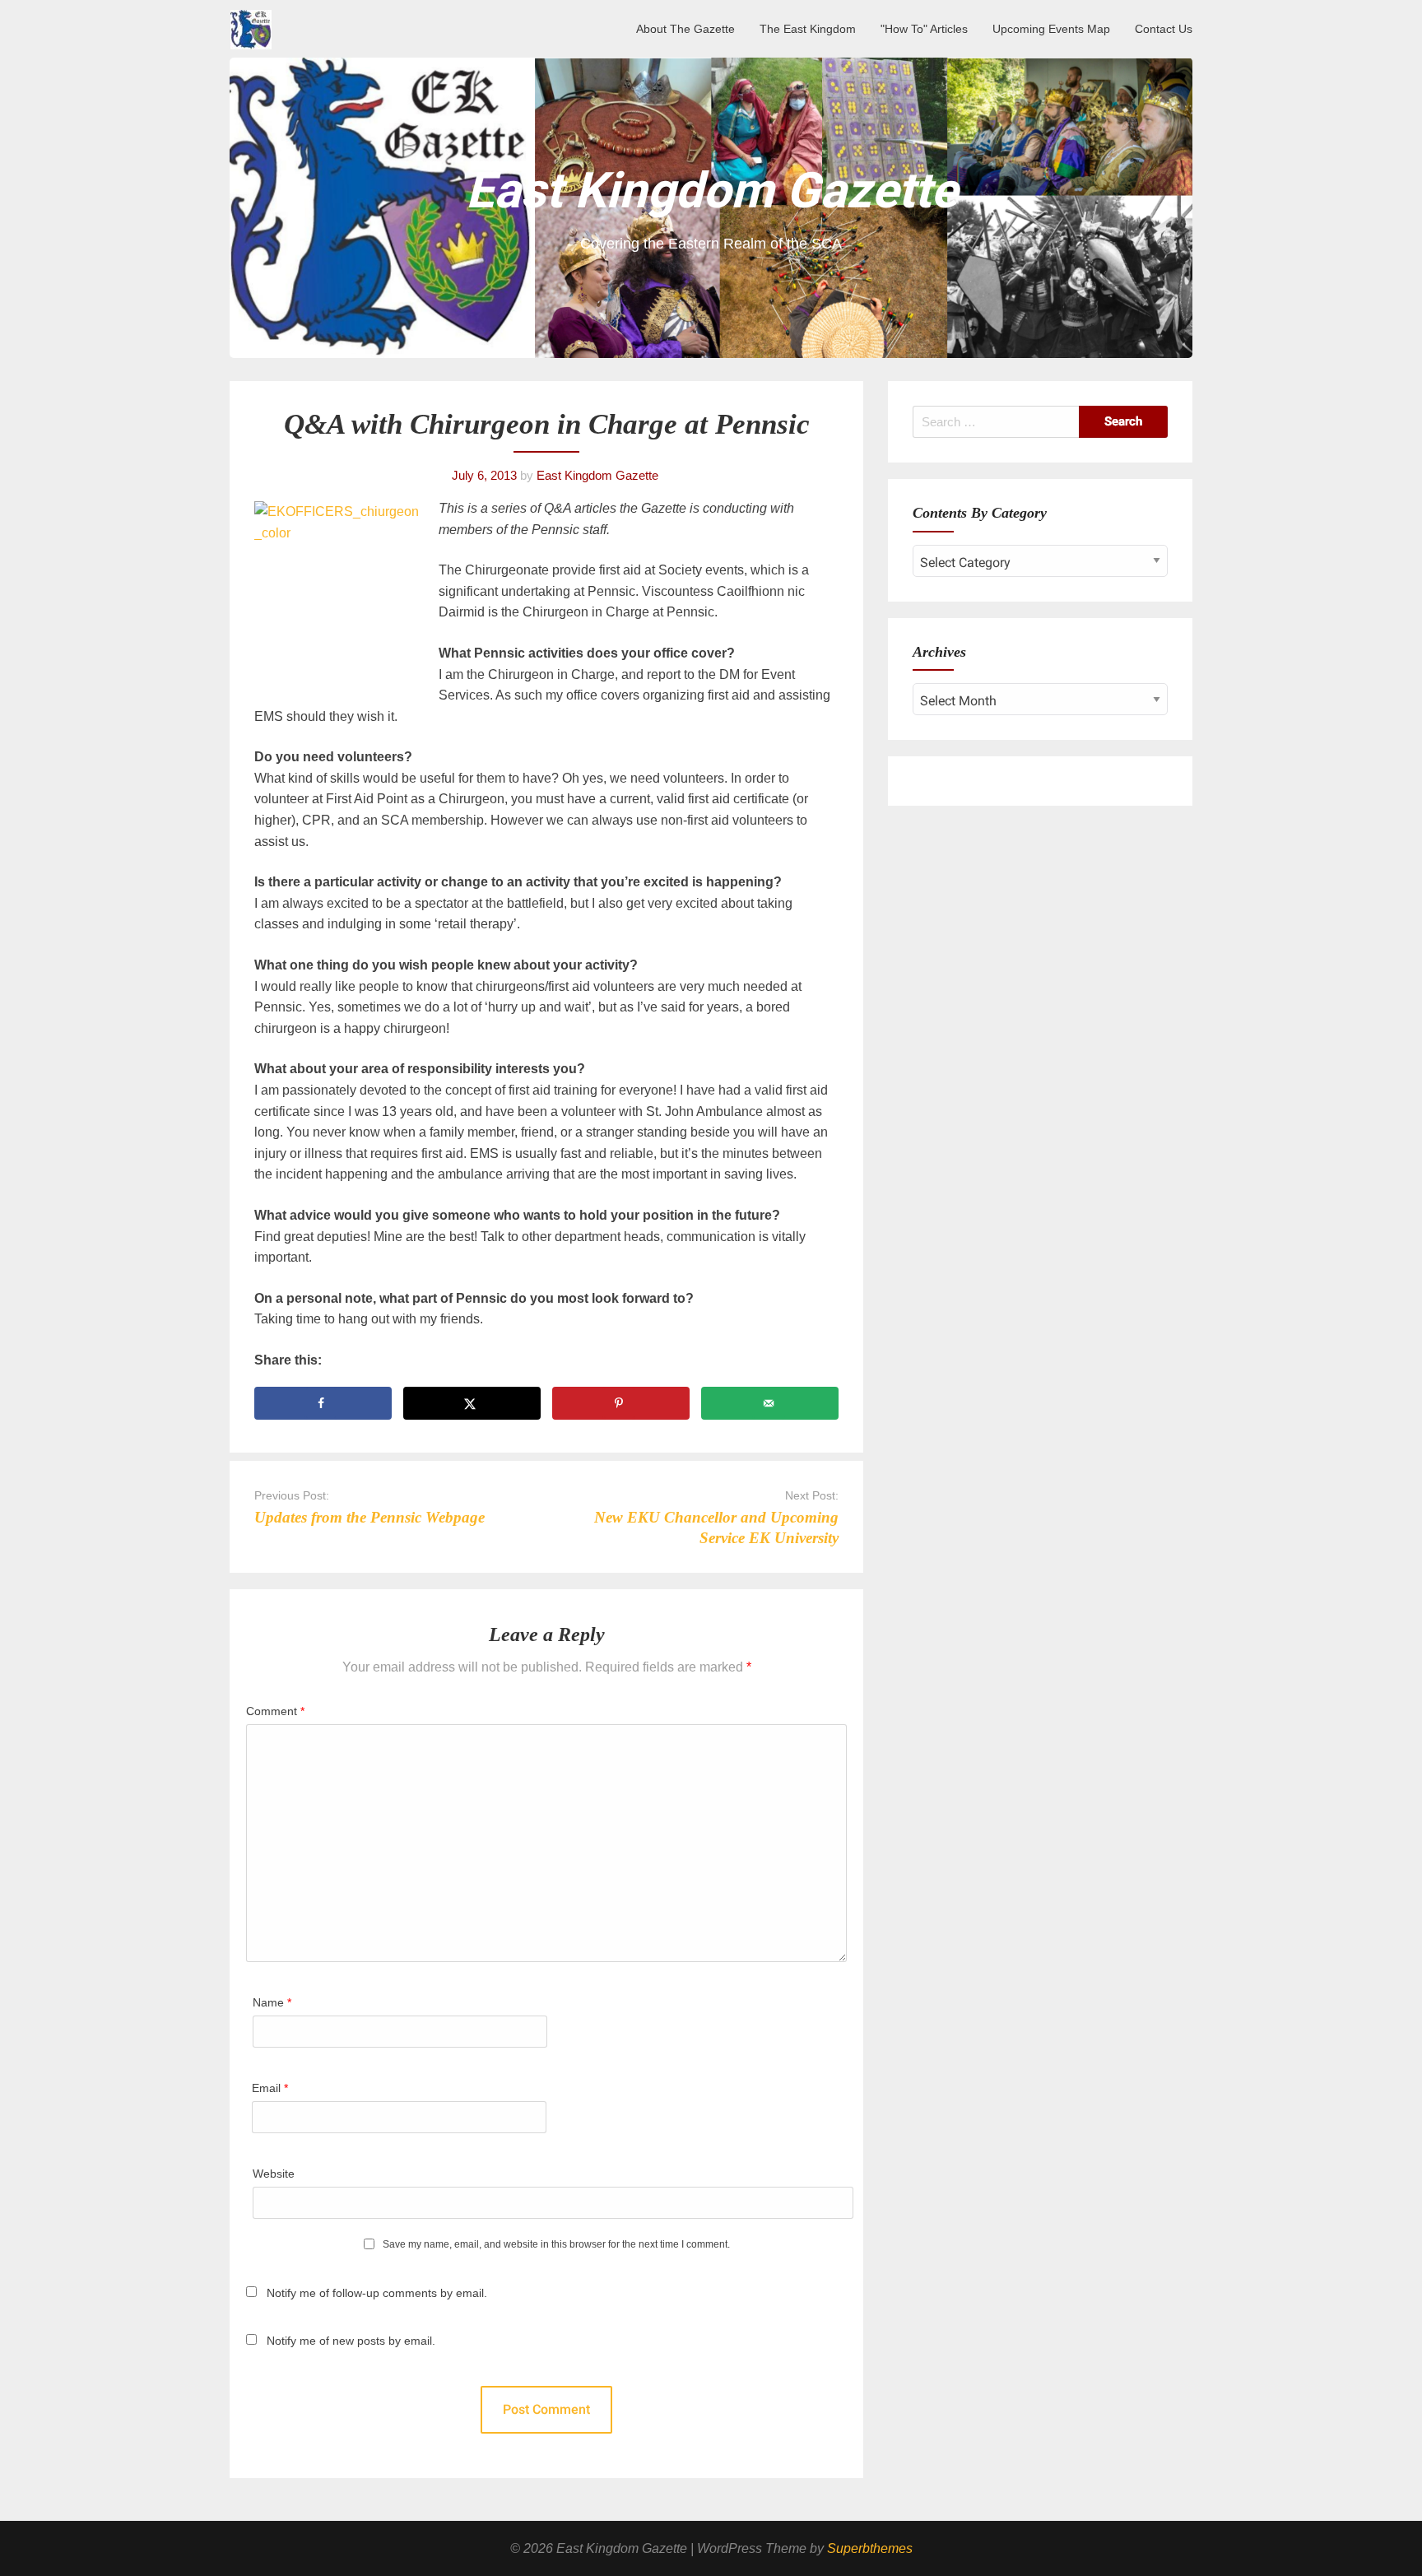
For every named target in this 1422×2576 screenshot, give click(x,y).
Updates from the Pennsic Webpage (369, 1517)
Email (270, 2088)
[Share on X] (472, 1403)
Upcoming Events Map (1051, 29)
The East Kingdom (808, 29)
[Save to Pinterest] (621, 1403)
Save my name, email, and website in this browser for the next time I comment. (556, 2245)
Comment (275, 1711)
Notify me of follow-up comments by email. (377, 2293)
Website (274, 2174)
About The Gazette (685, 29)
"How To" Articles (924, 29)
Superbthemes (870, 2548)
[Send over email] (770, 1403)
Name (272, 2002)
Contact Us (1164, 29)
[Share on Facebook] (323, 1403)
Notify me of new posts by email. (351, 2341)
